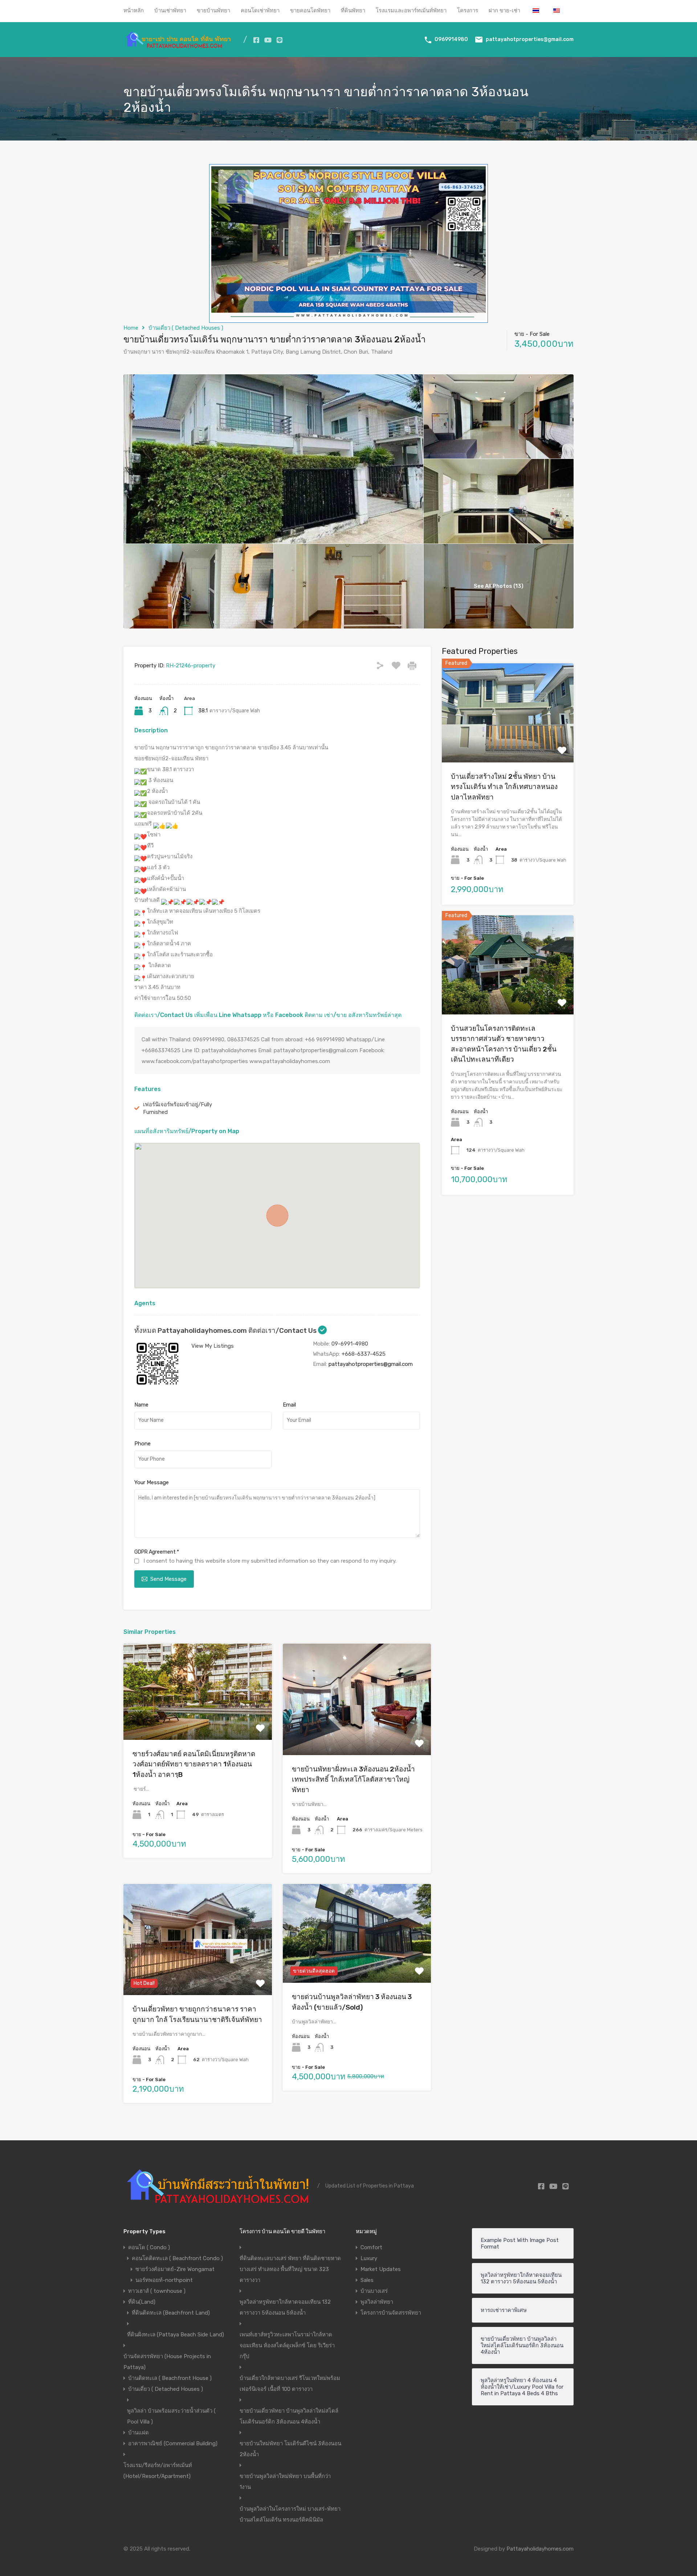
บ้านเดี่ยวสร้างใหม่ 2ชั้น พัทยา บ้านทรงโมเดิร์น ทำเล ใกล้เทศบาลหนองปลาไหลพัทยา (504, 786)
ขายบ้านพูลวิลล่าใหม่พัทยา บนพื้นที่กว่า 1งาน (285, 2482)
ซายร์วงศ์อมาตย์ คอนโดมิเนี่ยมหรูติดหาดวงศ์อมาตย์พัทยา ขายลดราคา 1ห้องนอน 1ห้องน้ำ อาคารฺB (194, 1764)
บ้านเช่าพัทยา (170, 11)
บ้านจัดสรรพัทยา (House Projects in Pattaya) (167, 2362)
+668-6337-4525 (364, 1354)
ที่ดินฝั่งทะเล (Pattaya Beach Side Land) (176, 2335)
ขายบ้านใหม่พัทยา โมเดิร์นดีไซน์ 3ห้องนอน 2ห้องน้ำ (290, 2449)
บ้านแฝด (138, 2433)
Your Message (152, 1482)
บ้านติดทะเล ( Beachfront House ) (170, 2378)
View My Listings (213, 1346)
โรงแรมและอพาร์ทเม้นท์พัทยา (411, 11)
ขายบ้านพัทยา (213, 11)
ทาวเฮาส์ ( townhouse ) (157, 2291)
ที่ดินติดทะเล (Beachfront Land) (171, 2313)
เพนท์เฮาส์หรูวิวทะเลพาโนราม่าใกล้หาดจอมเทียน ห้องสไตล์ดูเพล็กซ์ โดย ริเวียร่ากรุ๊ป (287, 2345)
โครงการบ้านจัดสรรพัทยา (391, 2313)
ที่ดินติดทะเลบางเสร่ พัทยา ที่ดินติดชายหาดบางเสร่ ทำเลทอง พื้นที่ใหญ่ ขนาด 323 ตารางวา (290, 2269)
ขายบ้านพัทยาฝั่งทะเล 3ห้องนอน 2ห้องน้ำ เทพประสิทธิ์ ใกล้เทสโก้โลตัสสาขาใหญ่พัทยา (353, 1779)
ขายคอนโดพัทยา (310, 11)
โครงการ (468, 11)
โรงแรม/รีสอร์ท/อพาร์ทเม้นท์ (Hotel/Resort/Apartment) (158, 2471)
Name (141, 1405)
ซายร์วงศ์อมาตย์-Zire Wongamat (175, 2269)
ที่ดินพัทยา (353, 11)
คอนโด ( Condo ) (149, 2247)
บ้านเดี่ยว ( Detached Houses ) (186, 328)
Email (289, 1405)
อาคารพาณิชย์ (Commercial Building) (173, 2443)
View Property (198, 1720)
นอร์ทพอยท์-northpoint (164, 2280)
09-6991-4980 (350, 1344)
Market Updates (381, 2269)
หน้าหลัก (134, 11)
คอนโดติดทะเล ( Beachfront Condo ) (177, 2258)
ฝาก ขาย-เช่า (504, 11)
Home (131, 328)
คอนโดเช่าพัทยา (260, 11)
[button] (277, 1216)
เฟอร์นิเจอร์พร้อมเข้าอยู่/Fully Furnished (178, 1108)
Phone (142, 1444)
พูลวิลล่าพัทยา (377, 2302)
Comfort (371, 2247)
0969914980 (451, 39)
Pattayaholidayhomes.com (540, 2549)
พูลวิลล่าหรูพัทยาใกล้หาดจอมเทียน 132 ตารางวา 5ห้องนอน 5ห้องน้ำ (285, 2307)
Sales (367, 2280)
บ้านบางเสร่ (374, 2291)
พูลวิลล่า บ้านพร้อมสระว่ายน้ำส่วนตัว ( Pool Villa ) (171, 2416)
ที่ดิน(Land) (142, 2302)
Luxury (369, 2258)
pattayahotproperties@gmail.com (530, 39)
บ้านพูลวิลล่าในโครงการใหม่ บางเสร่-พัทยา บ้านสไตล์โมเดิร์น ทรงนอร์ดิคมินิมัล (290, 2514)
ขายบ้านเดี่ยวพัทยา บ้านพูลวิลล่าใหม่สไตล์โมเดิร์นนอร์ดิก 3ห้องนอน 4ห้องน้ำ (289, 2416)
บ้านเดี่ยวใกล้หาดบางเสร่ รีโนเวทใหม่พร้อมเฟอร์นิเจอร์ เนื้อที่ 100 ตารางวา (290, 2384)
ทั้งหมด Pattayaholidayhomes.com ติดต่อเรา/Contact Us (226, 1330)
